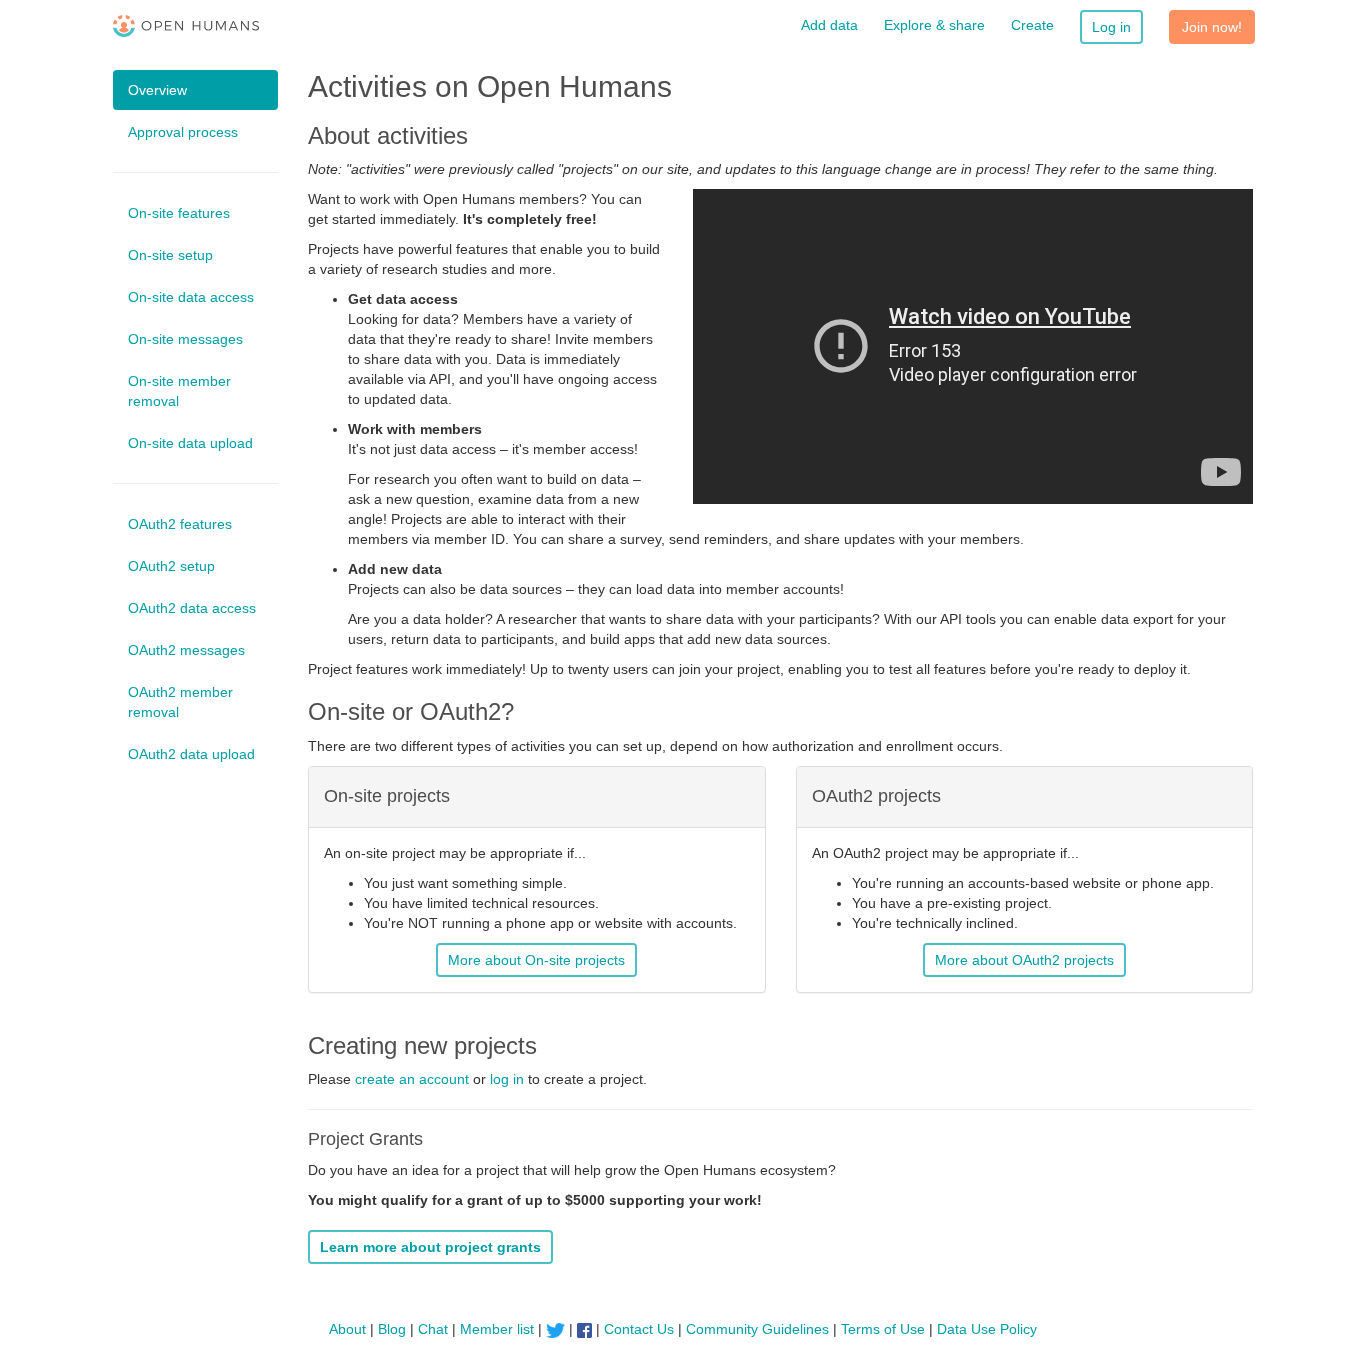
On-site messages (185, 339)
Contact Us (639, 1329)
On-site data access (191, 297)
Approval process (183, 132)
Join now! (1212, 27)
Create (1032, 25)
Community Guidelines (757, 1329)
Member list (497, 1329)
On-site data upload (190, 443)
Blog (392, 1329)
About (347, 1329)
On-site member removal (179, 391)
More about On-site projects (536, 960)
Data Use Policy (987, 1329)
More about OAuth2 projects (1024, 960)
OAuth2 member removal (180, 702)
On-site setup (170, 255)
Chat (433, 1329)
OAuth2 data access (192, 608)
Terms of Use (883, 1329)
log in (507, 1079)
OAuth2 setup (171, 566)
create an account (412, 1079)
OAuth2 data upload (191, 754)
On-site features (179, 213)
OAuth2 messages (186, 650)
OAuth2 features (180, 524)
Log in (1111, 27)
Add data (829, 25)
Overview (157, 90)
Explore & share (934, 25)
